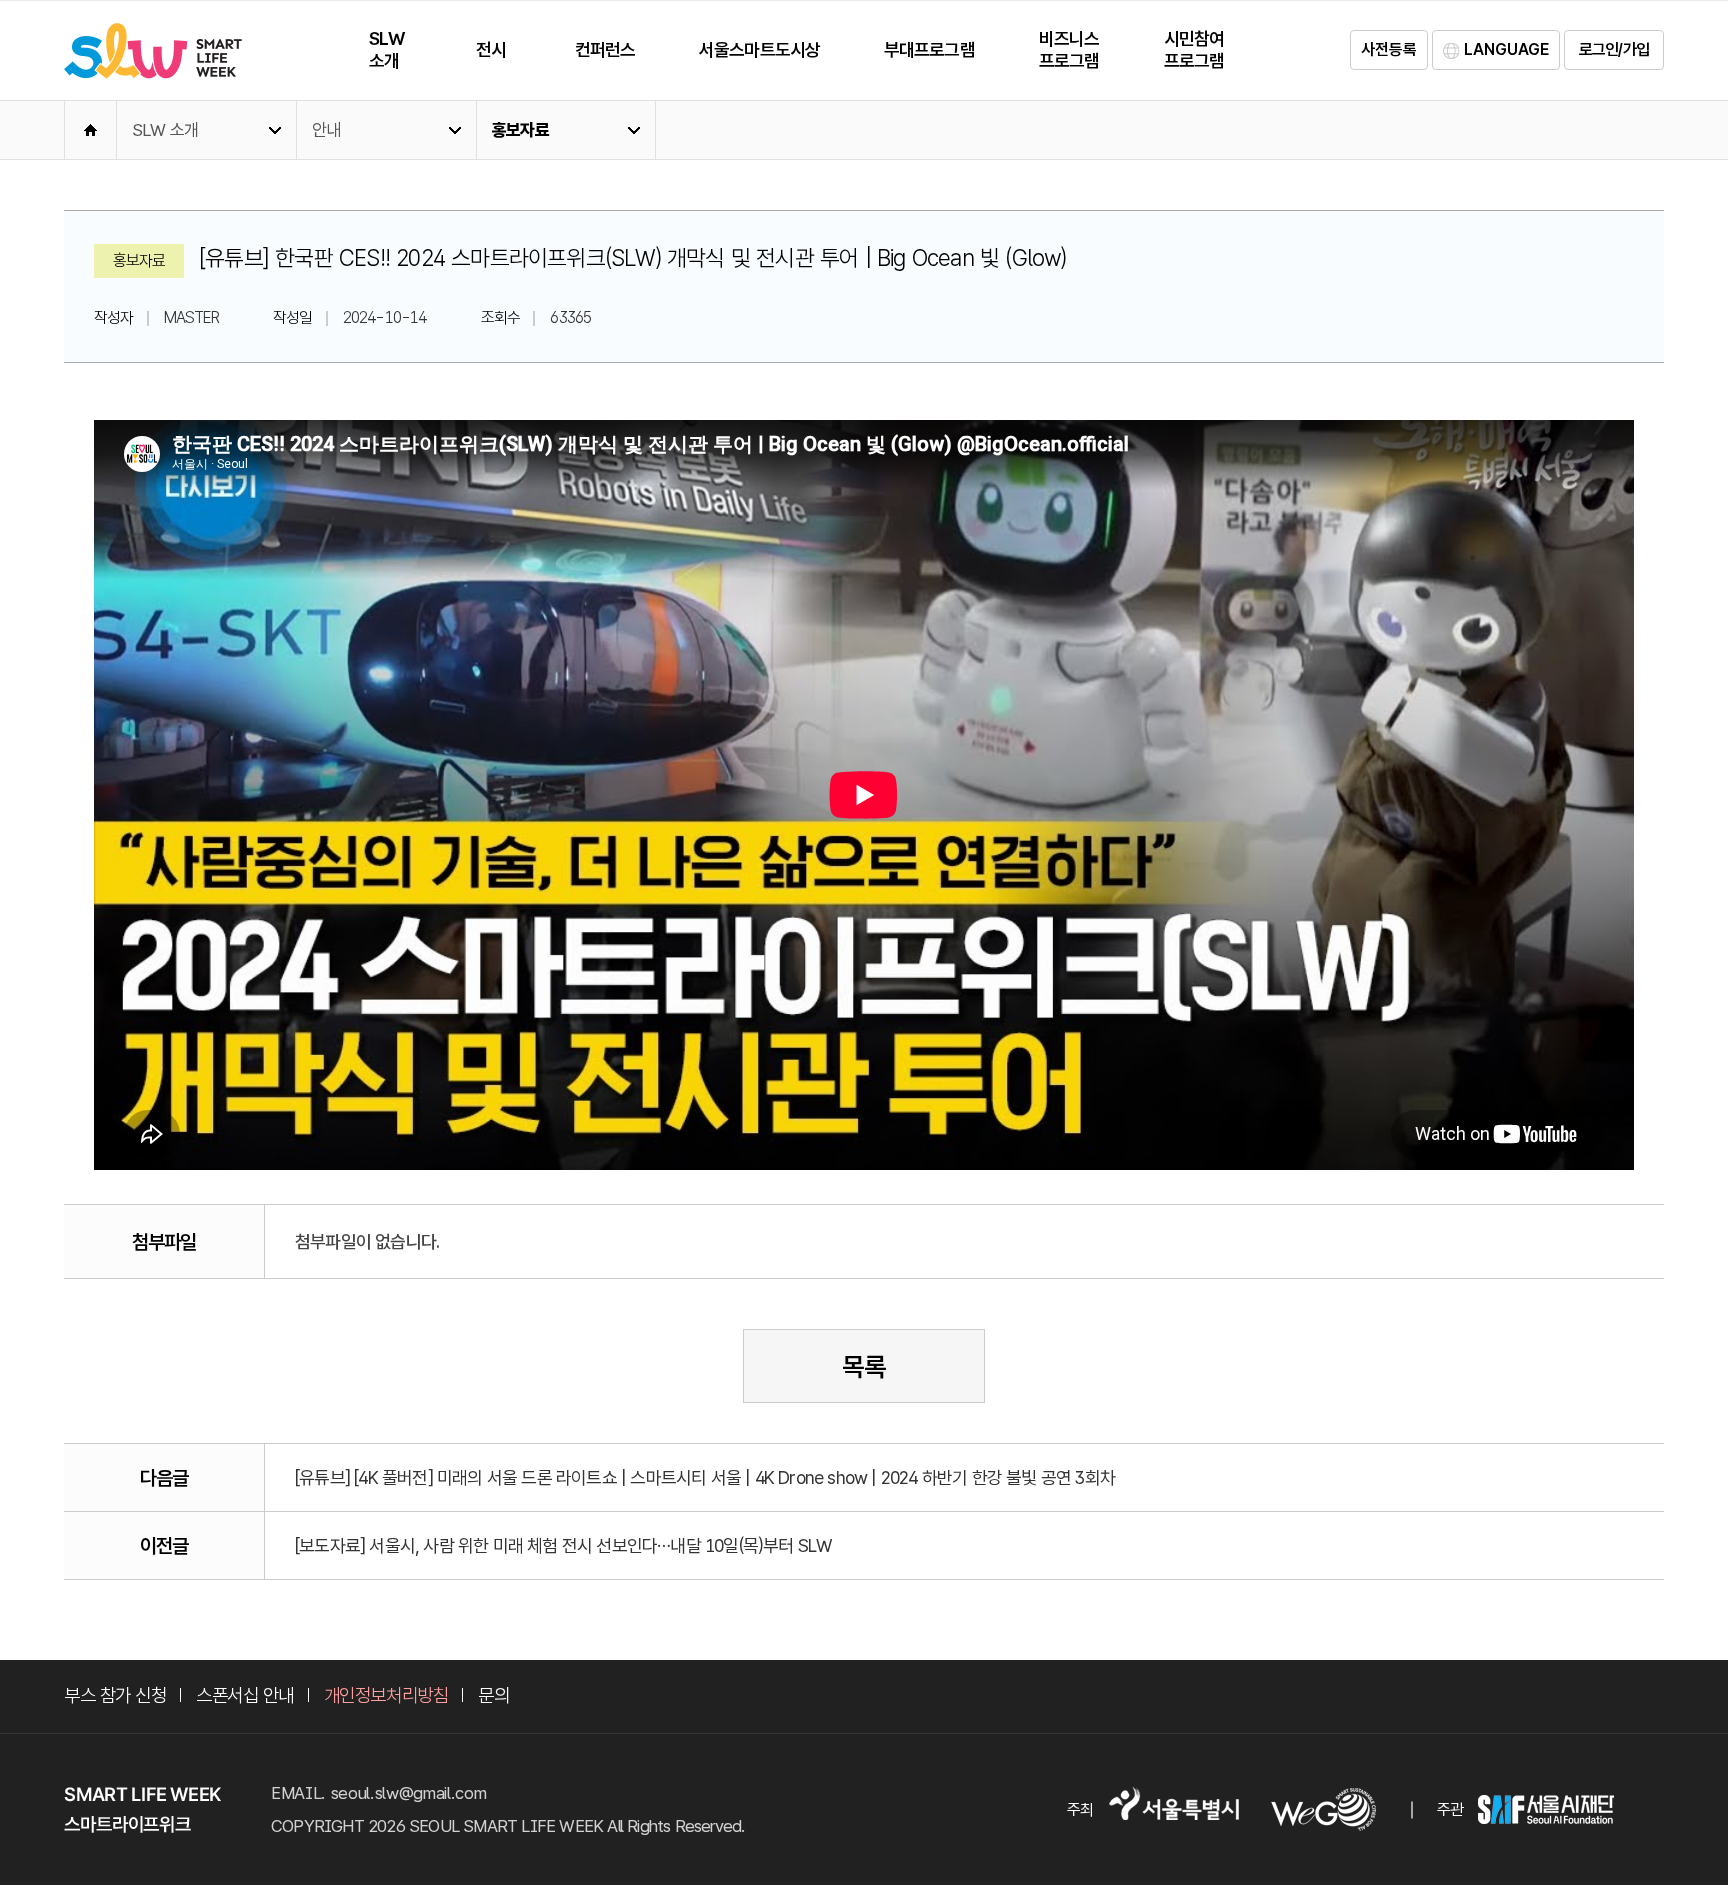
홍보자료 (520, 130)
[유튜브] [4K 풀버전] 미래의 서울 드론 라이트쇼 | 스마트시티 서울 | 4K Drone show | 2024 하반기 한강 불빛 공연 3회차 (705, 1477)
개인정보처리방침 (386, 1695)
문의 (493, 1695)
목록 (864, 1366)
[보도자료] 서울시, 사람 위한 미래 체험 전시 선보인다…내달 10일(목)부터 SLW (563, 1545)
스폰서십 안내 (245, 1695)
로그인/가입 (1614, 49)
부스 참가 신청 (115, 1695)
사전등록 (1389, 49)
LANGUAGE (1506, 49)
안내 (326, 130)
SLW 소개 (165, 130)
